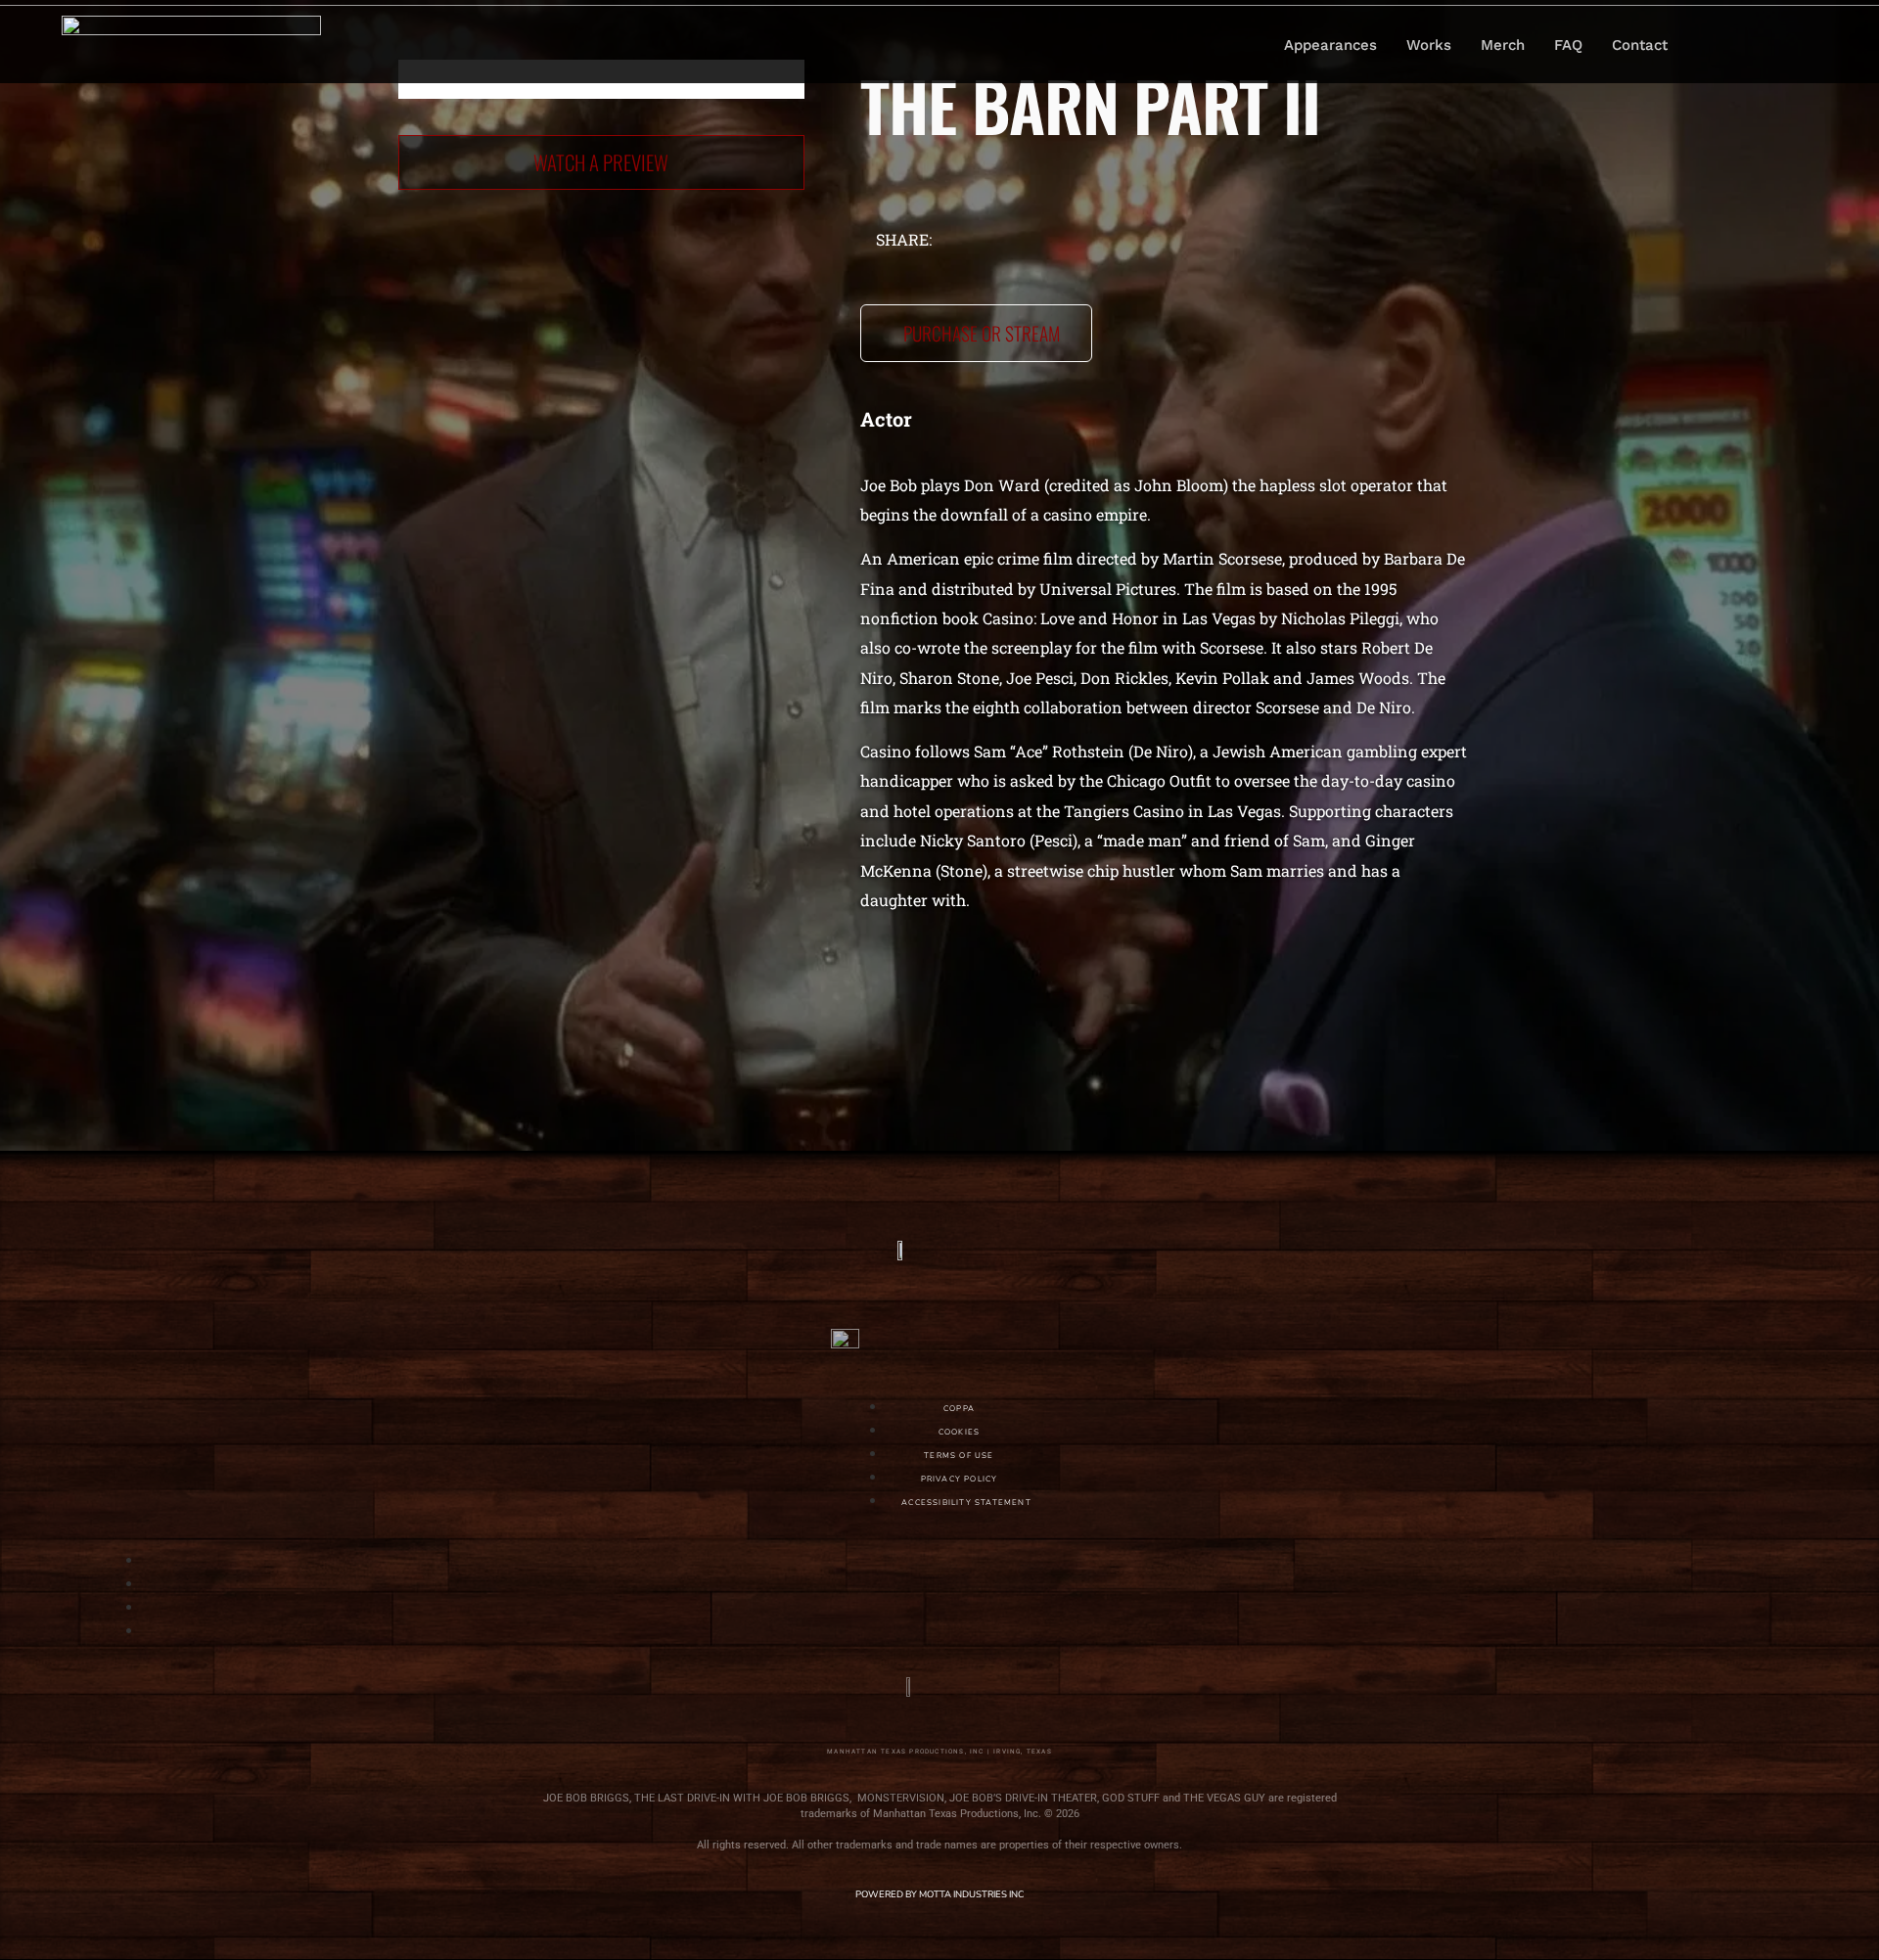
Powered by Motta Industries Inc (939, 1894)
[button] (1727, 45)
